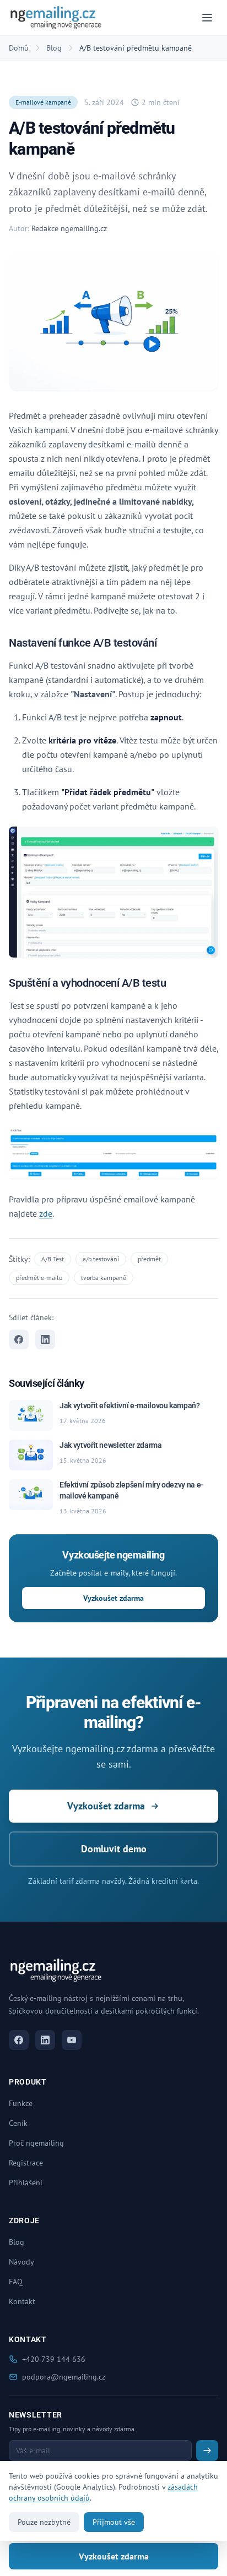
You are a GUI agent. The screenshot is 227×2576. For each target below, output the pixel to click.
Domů (19, 48)
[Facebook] (19, 2040)
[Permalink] (163, 644)
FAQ (16, 2282)
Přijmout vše (114, 2522)
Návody (21, 2262)
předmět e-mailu (39, 1278)
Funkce (21, 2103)
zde (46, 1213)
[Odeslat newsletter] (207, 2451)
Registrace (26, 2163)
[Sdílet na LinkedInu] (45, 1339)
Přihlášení (26, 2183)
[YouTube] (72, 2040)
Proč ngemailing (36, 2143)
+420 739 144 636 (54, 2359)
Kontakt (22, 2301)
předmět (149, 1259)
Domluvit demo (114, 1849)
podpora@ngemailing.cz (64, 2377)
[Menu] (207, 18)
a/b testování (101, 1259)
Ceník (18, 2123)
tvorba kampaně (104, 1278)
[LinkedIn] (45, 2040)
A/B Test (53, 1259)
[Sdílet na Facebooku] (19, 1339)
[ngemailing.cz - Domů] (56, 18)
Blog (54, 48)
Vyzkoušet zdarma (113, 1598)
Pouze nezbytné (44, 2522)
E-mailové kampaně (43, 102)
